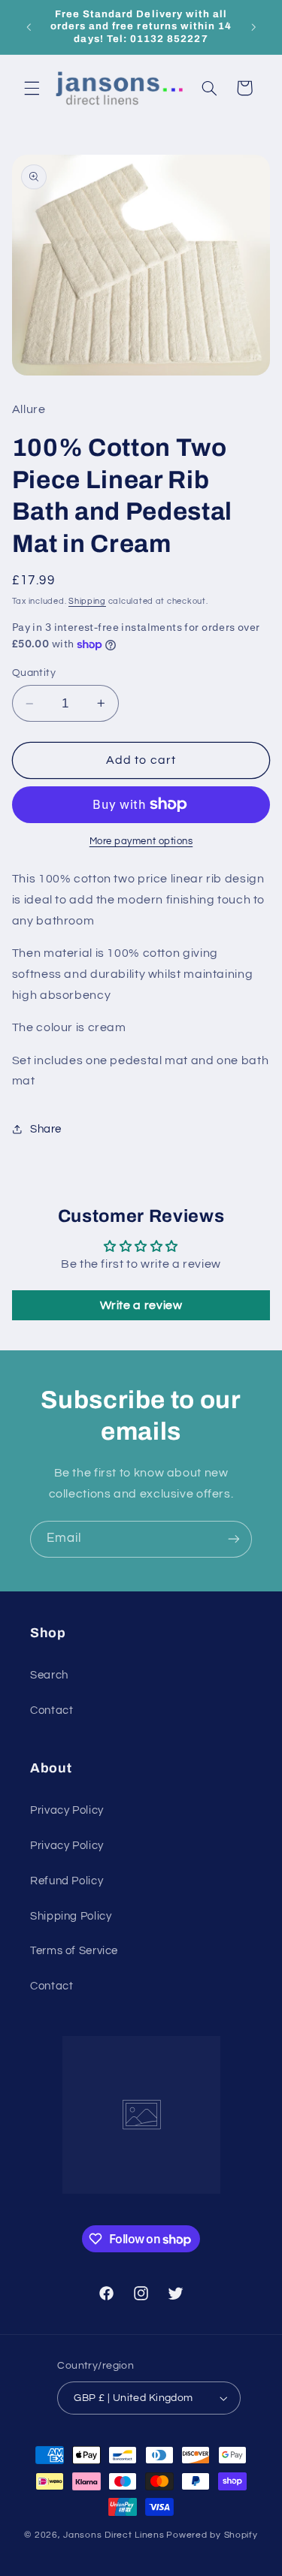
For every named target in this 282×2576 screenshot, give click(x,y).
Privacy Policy (67, 1810)
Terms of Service (74, 1951)
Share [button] (46, 1129)
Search (49, 1675)
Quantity (34, 673)
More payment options (141, 842)
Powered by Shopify (212, 2535)
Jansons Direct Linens (114, 2535)
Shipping (87, 601)
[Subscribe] (234, 1539)
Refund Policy (67, 1881)
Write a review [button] (141, 1305)
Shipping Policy (71, 1916)
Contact (52, 1710)
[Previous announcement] (29, 27)
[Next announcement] (253, 27)
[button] (32, 88)
